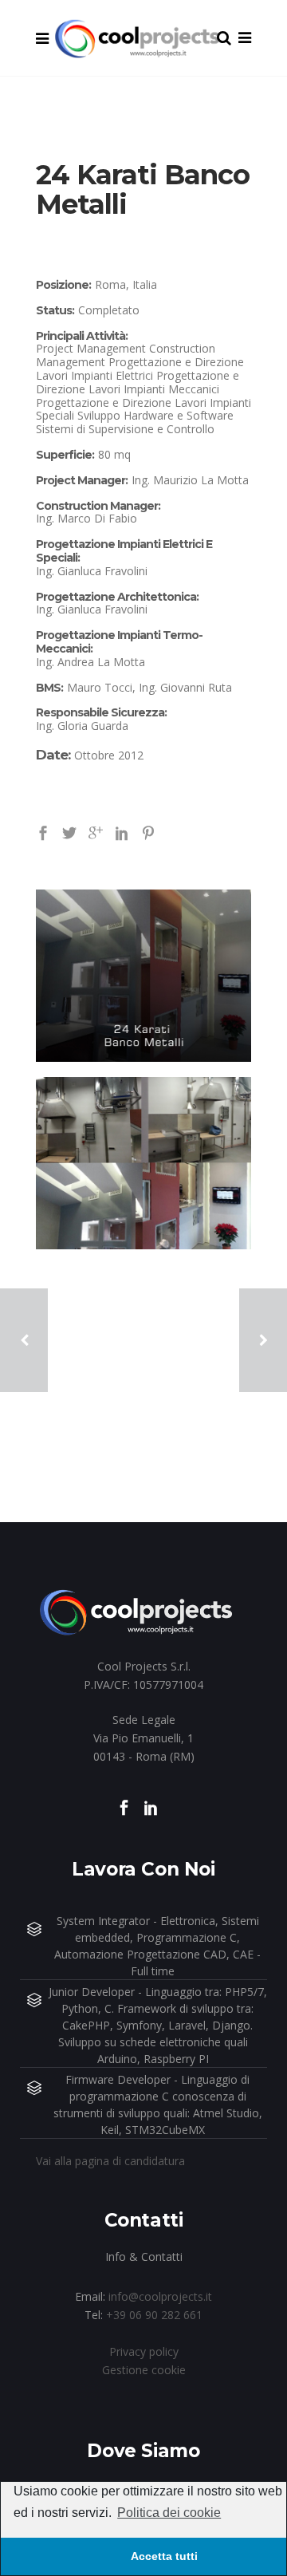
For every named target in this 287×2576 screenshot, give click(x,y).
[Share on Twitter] (69, 832)
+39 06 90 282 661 (154, 2315)
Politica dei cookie (169, 2513)
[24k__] (143, 976)
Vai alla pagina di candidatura (110, 2161)
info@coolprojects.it (160, 2296)
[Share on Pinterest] (148, 832)
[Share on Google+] (96, 832)
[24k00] (143, 1163)
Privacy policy (144, 2351)
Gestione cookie (144, 2370)
